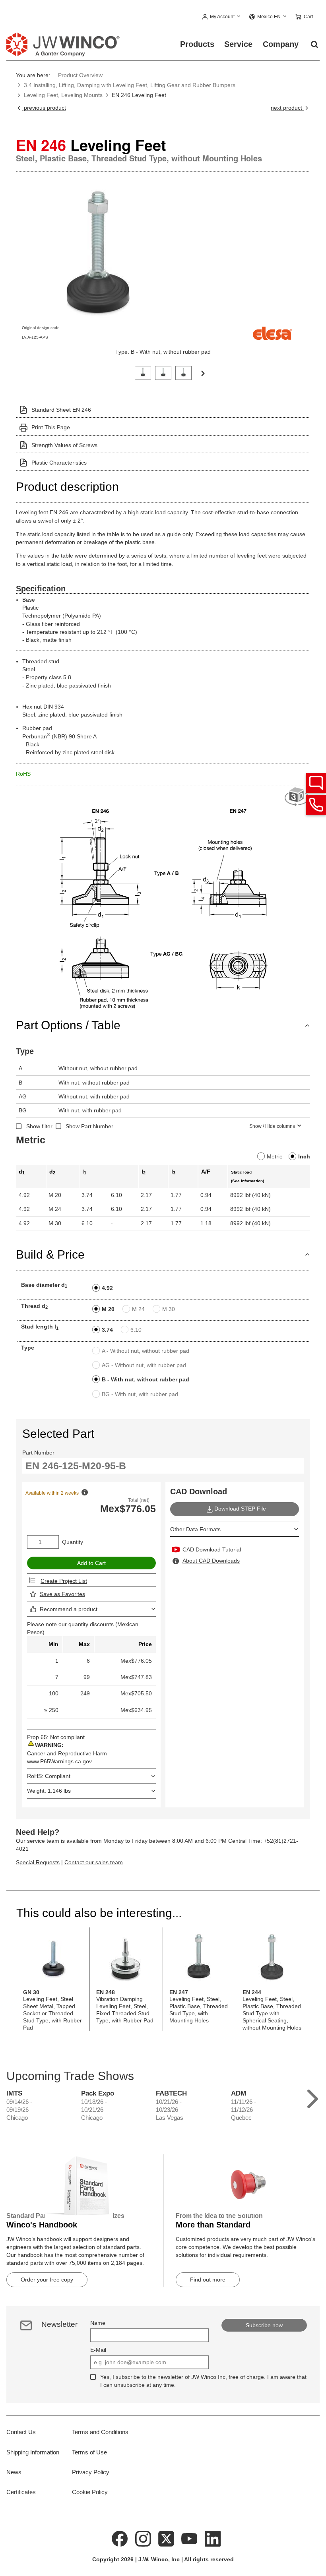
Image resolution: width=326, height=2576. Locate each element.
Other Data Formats (195, 1529)
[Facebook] (120, 2538)
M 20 (108, 1309)
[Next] (203, 373)
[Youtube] (190, 2538)
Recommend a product (69, 1609)
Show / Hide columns (272, 1126)
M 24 (138, 1309)
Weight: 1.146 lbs (49, 1791)
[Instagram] (143, 2538)
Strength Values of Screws (64, 445)
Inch (304, 1156)
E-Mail (98, 2350)
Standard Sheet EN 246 (61, 410)
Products (197, 44)
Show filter (39, 1126)
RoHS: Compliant (49, 1776)
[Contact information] (316, 805)
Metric (275, 1156)
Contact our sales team (94, 1862)
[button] (222, 17)
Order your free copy (47, 2280)
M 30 (169, 1309)
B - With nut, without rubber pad (146, 1379)
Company (281, 44)
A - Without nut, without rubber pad (146, 1351)
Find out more (208, 2280)
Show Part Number (89, 1126)
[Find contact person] (316, 783)
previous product (44, 108)
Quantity (73, 1542)
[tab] (143, 372)
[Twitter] (166, 2538)
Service (238, 44)
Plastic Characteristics (59, 463)
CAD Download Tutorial (212, 1549)
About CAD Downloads (211, 1561)
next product (287, 108)
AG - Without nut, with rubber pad (144, 1365)
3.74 (107, 1330)
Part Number (38, 1453)
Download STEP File (240, 1509)
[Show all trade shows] (313, 2097)
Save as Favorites (62, 1594)
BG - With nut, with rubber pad (140, 1394)
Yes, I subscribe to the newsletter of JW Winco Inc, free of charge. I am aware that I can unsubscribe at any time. (203, 2381)
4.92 (107, 1288)
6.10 (136, 1330)
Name (98, 2323)
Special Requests (38, 1862)
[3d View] (297, 797)
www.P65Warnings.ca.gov (59, 1761)
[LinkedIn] (213, 2538)
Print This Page (51, 427)
